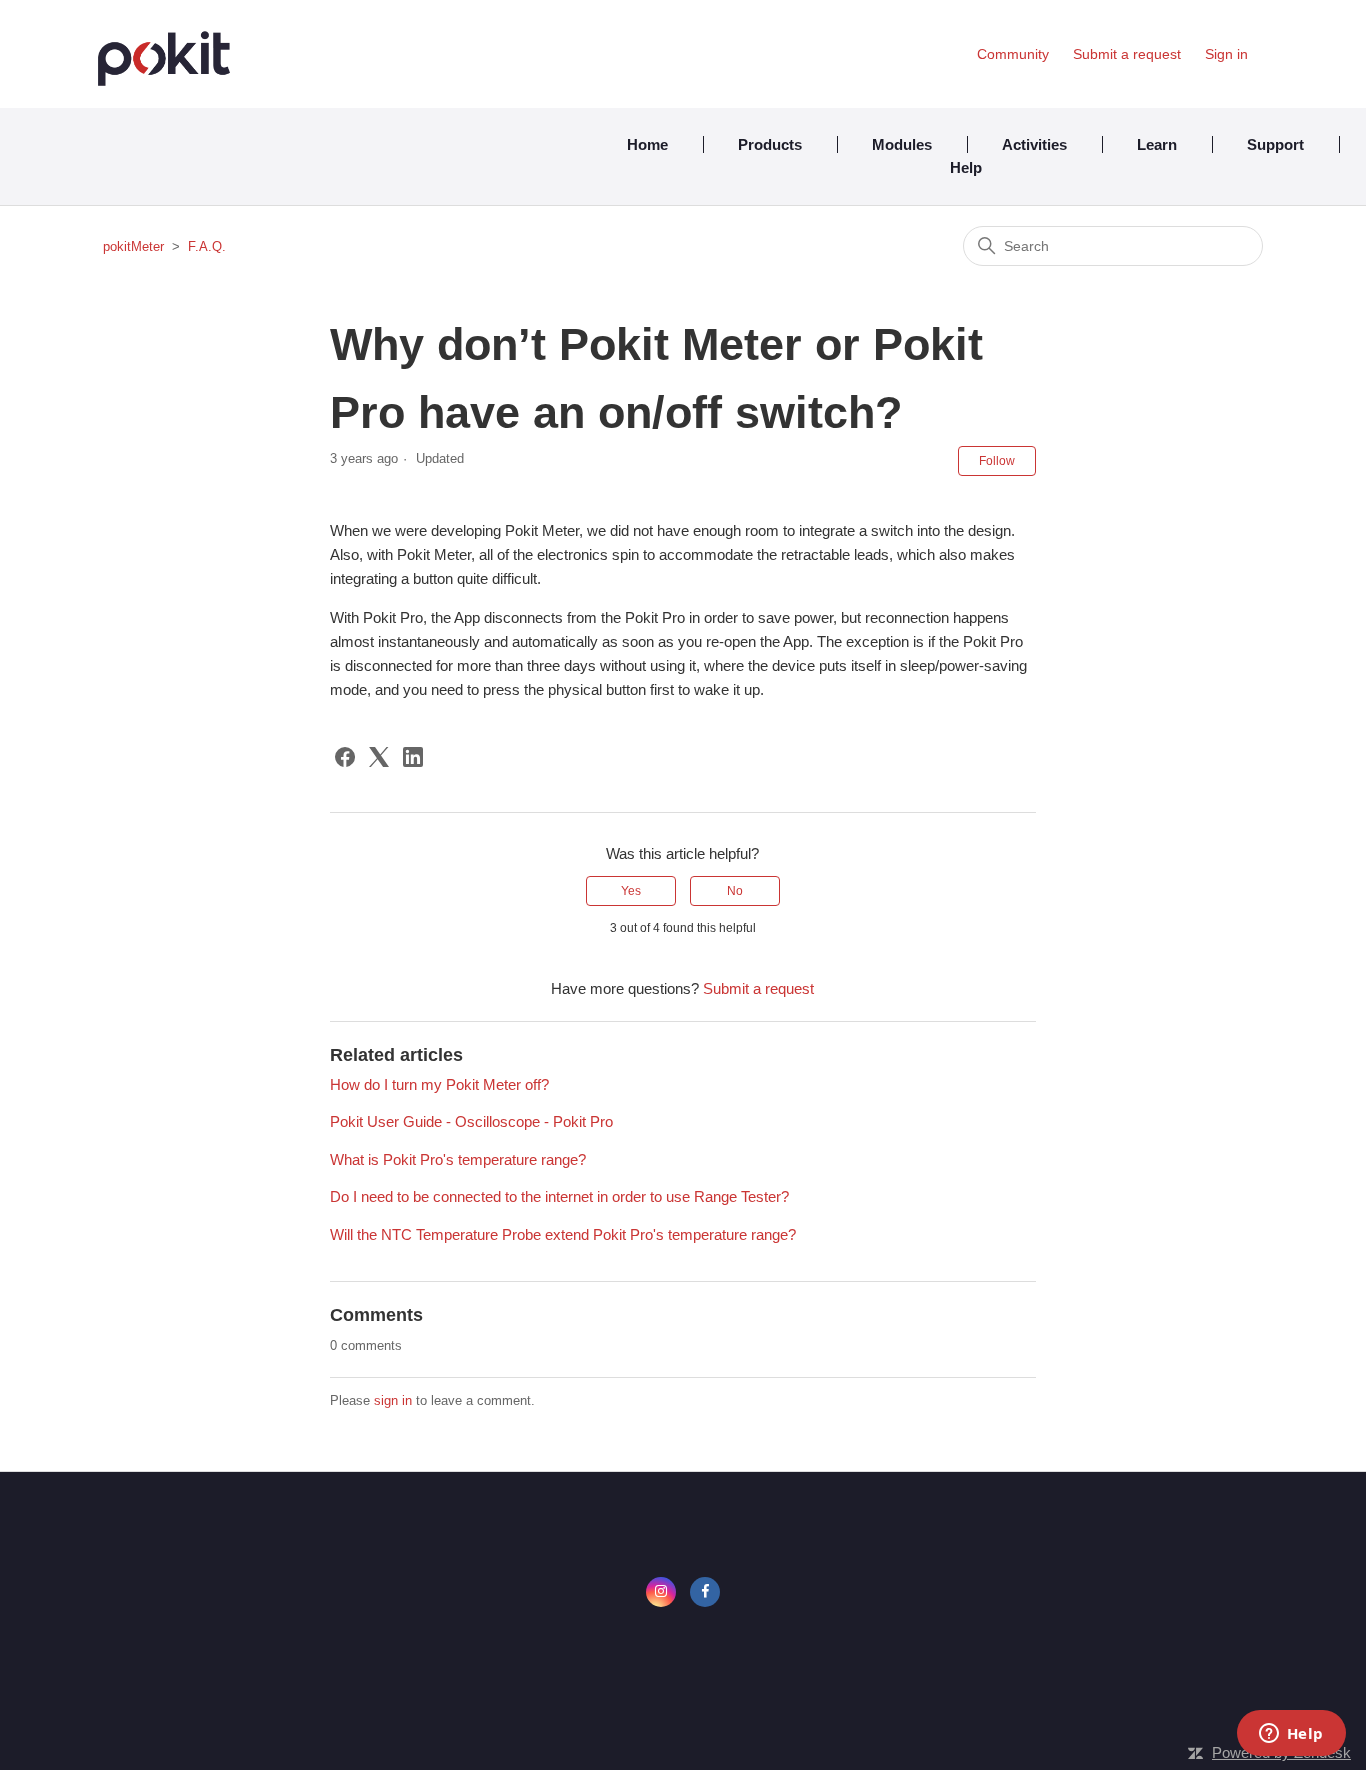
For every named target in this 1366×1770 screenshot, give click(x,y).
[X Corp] (379, 757)
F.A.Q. (207, 246)
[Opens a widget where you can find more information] (1291, 1735)
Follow (997, 461)
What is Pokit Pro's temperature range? (458, 1159)
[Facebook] (345, 757)
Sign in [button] (1226, 54)
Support (1275, 144)
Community (1013, 54)
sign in (393, 1400)
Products (770, 144)
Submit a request (1127, 54)
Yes (631, 891)
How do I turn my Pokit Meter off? (439, 1084)
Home (647, 144)
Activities (1034, 144)
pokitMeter (133, 246)
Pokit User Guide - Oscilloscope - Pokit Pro (471, 1121)
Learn (1157, 144)
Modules (902, 144)
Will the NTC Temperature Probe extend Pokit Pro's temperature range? (563, 1234)
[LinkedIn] (413, 757)
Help (966, 167)
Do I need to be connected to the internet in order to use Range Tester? (559, 1196)
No (735, 891)
